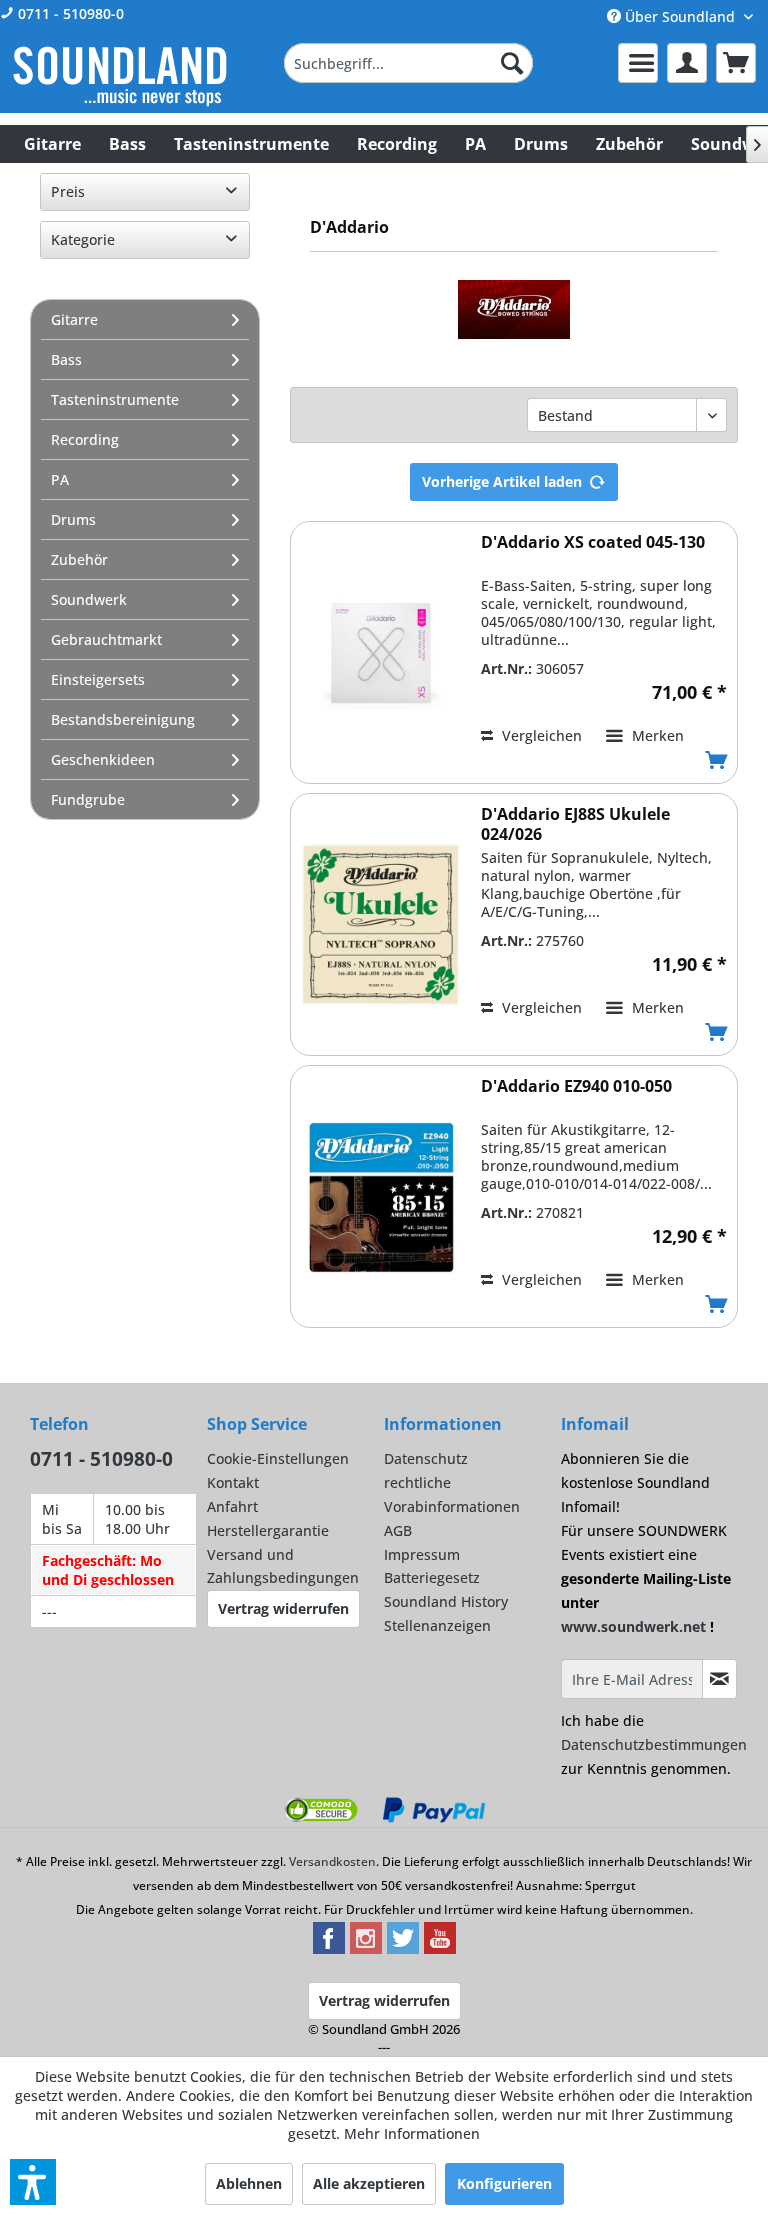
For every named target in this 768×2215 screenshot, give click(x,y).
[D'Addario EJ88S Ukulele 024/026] (381, 924)
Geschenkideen (103, 759)
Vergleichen (540, 735)
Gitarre (74, 319)
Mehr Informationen (412, 2133)
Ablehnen (249, 2183)
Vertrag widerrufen (283, 1608)
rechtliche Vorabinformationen (452, 1494)
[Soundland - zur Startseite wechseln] (120, 76)
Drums (73, 519)
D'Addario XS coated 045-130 (593, 542)
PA (60, 479)
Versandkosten (332, 1861)
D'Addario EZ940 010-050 (576, 1086)
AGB (398, 1530)
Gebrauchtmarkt (106, 639)
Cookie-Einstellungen (278, 1458)
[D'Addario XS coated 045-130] (381, 652)
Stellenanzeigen (437, 1625)
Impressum (422, 1554)
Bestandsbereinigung (123, 719)
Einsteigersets (98, 679)
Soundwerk (89, 599)
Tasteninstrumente (115, 399)
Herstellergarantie (268, 1530)
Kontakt (233, 1482)
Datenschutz (426, 1458)
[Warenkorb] (736, 63)
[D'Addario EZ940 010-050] (381, 1196)
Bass (66, 359)
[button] (33, 2182)
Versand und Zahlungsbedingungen (283, 1566)
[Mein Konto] (687, 63)
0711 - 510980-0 (69, 13)
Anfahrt (232, 1506)
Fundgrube (88, 799)
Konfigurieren (504, 2183)
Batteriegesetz (432, 1577)
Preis (68, 191)
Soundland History (446, 1601)
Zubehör (79, 559)
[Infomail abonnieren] (719, 1679)
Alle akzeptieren (369, 2183)
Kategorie (83, 239)
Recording (85, 439)
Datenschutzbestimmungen (654, 1744)
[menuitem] (409, 63)
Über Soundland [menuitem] (680, 16)
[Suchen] (512, 63)
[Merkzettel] (638, 63)
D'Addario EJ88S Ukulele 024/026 (575, 824)
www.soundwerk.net (633, 1626)
